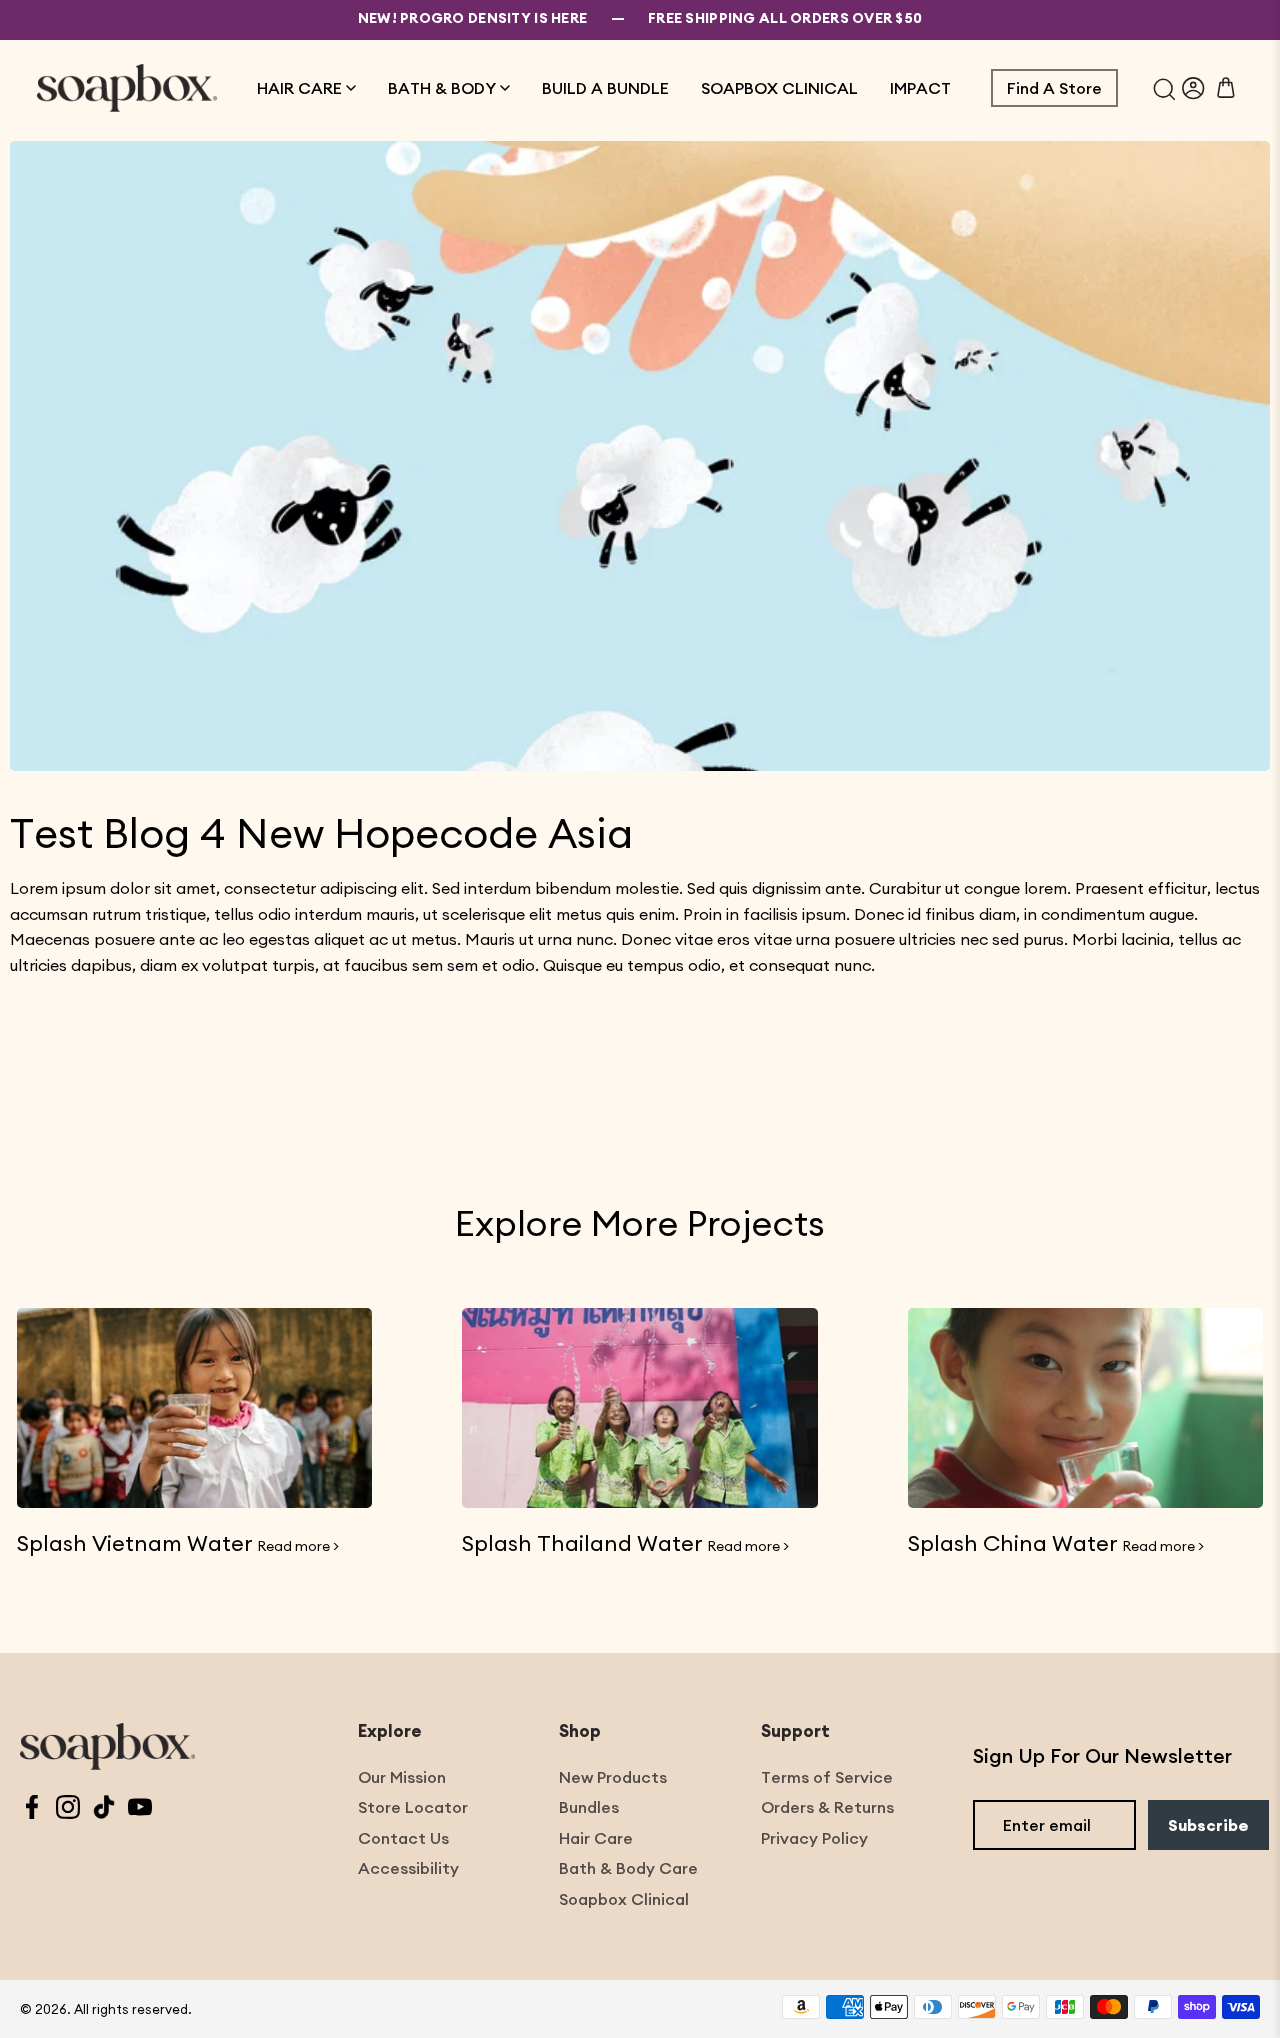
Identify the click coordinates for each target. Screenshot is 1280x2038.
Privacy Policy (814, 1838)
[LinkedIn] (104, 1809)
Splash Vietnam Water (135, 1543)
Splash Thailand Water (582, 1543)
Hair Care (596, 1838)
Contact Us (403, 1838)
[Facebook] (32, 1809)
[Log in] (1193, 88)
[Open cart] (1226, 88)
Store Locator (413, 1807)
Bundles (589, 1807)
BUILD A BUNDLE (605, 88)
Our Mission (402, 1777)
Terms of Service (827, 1777)
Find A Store (1054, 88)
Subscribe (1208, 1825)
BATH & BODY (442, 88)
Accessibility (408, 1868)
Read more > (298, 1546)
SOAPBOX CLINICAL (779, 88)
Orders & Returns (827, 1807)
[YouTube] (140, 1809)
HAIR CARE (299, 88)
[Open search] (1164, 88)
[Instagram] (68, 1809)
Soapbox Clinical (624, 1899)
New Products (613, 1777)
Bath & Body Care (628, 1868)
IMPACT (920, 88)
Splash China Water (1013, 1543)
